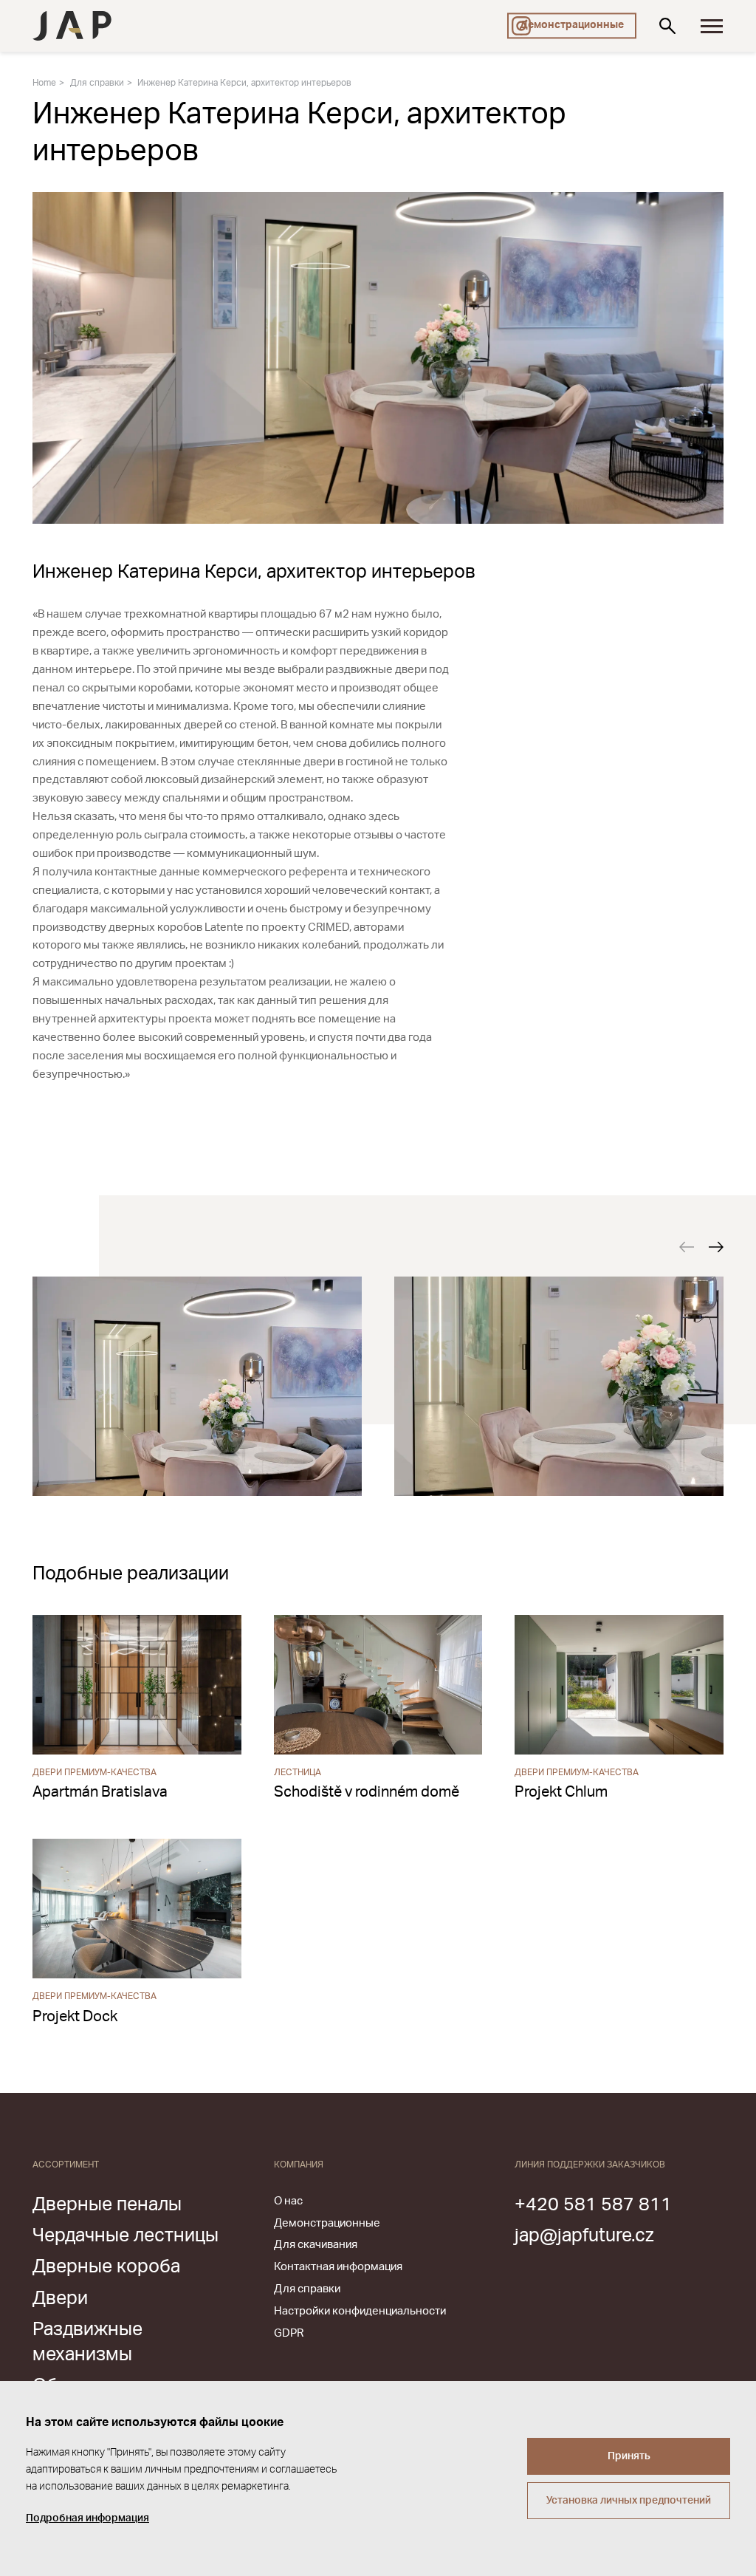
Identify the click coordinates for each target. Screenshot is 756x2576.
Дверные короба (106, 2267)
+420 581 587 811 (593, 2205)
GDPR (289, 2333)
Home (44, 83)
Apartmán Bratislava (100, 1792)
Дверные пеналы (107, 2205)
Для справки (97, 83)
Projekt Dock (75, 2017)
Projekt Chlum (561, 1792)
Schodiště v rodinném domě (367, 1792)
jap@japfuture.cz (584, 2236)
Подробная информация (87, 2518)
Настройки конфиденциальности (360, 2311)
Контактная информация (338, 2267)
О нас (288, 2201)
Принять (629, 2456)
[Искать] (667, 26)
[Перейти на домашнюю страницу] (72, 26)
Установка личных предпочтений (629, 2501)
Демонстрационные (572, 25)
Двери (60, 2299)
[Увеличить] (197, 1386)
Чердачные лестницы (126, 2236)
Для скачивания (316, 2245)
